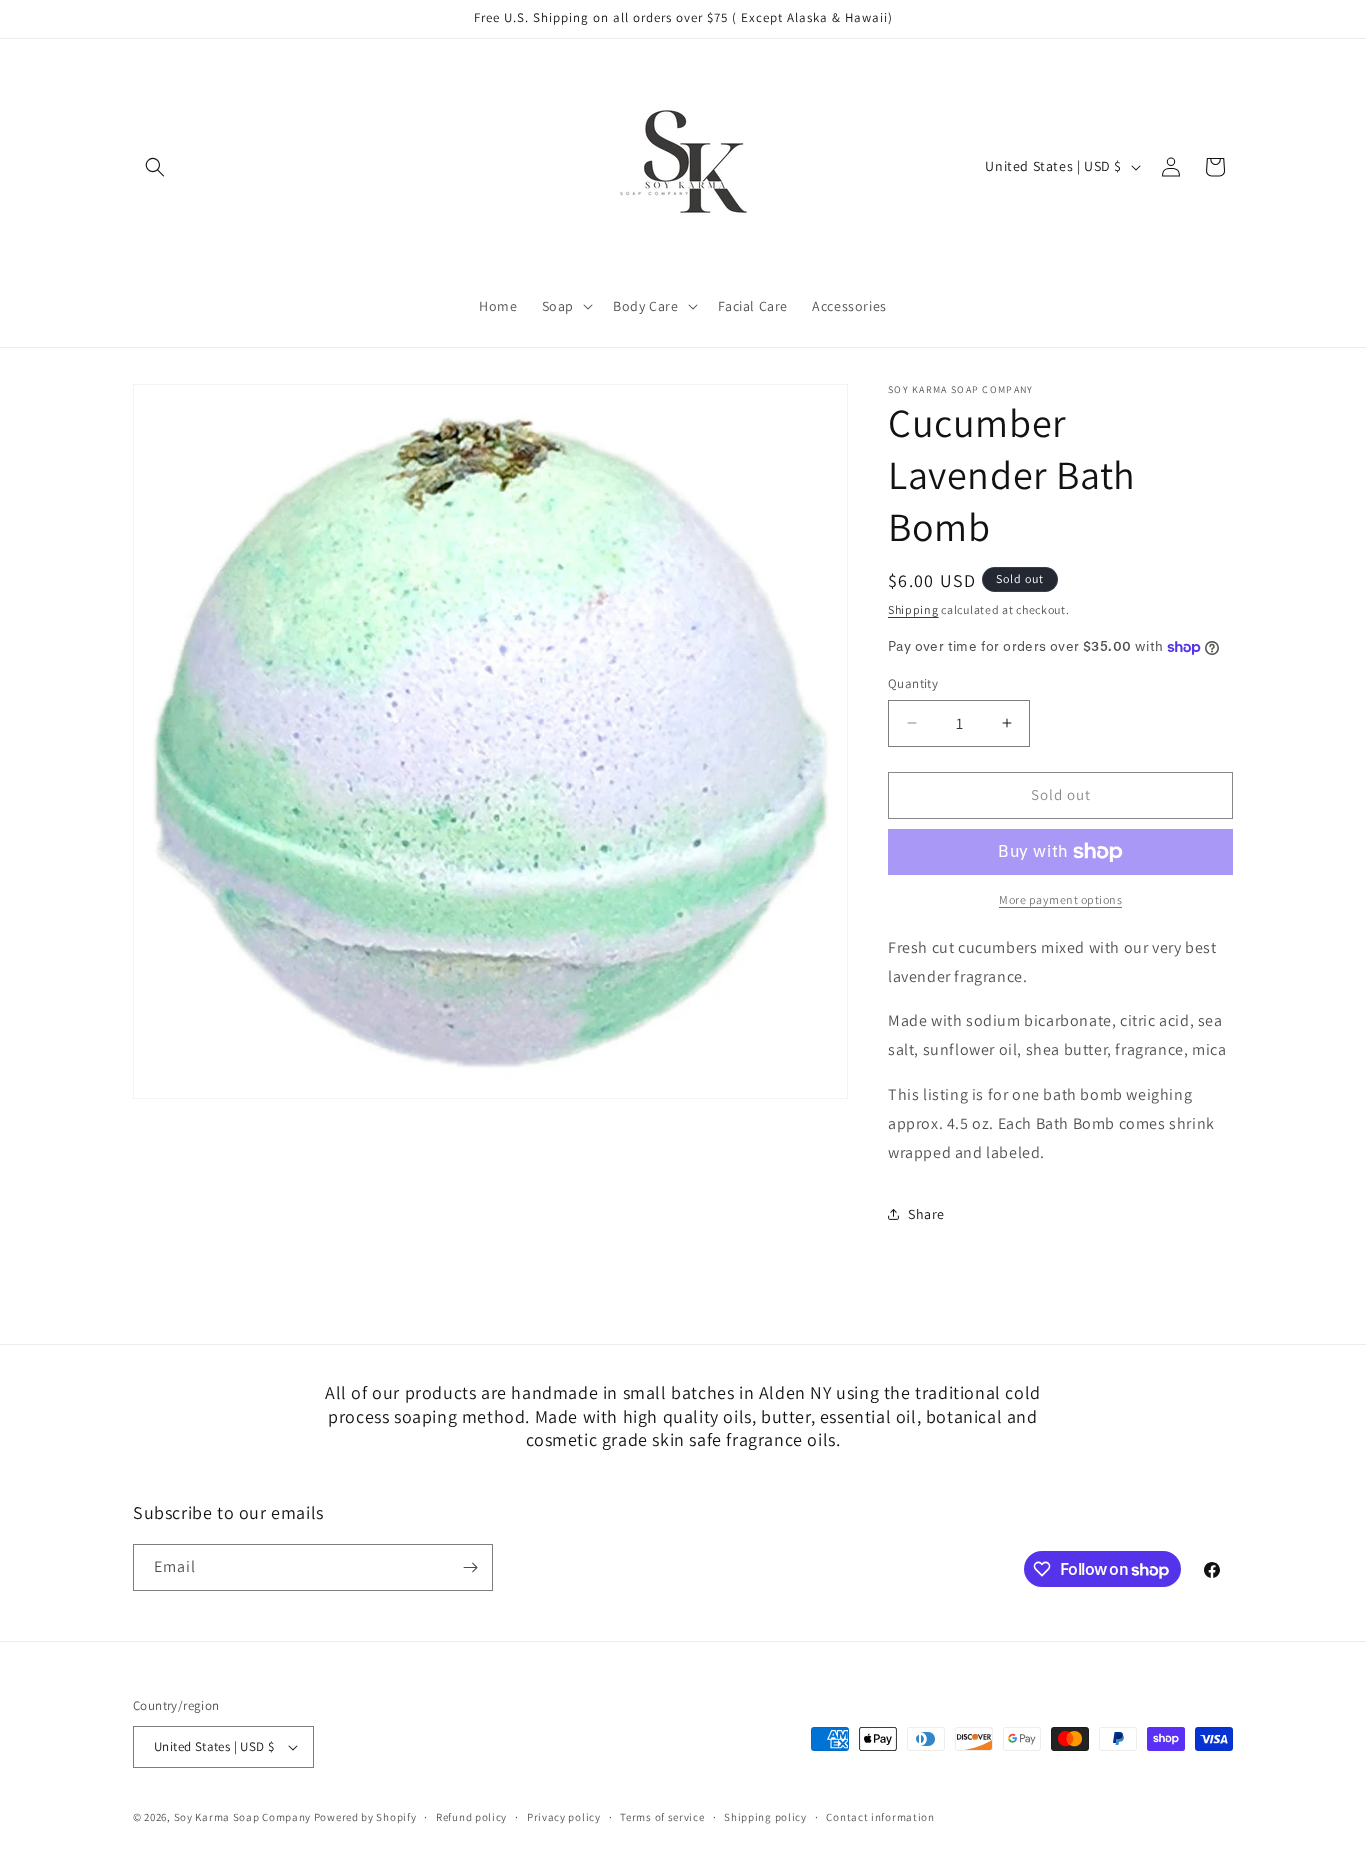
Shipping (913, 609)
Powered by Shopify (365, 1817)
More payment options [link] (1060, 899)
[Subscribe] (470, 1567)
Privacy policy (564, 1816)
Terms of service (662, 1816)
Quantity (913, 683)
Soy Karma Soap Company (242, 1817)
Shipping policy (765, 1816)
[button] (155, 167)
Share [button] (926, 1214)
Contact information (880, 1816)
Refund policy (471, 1816)
